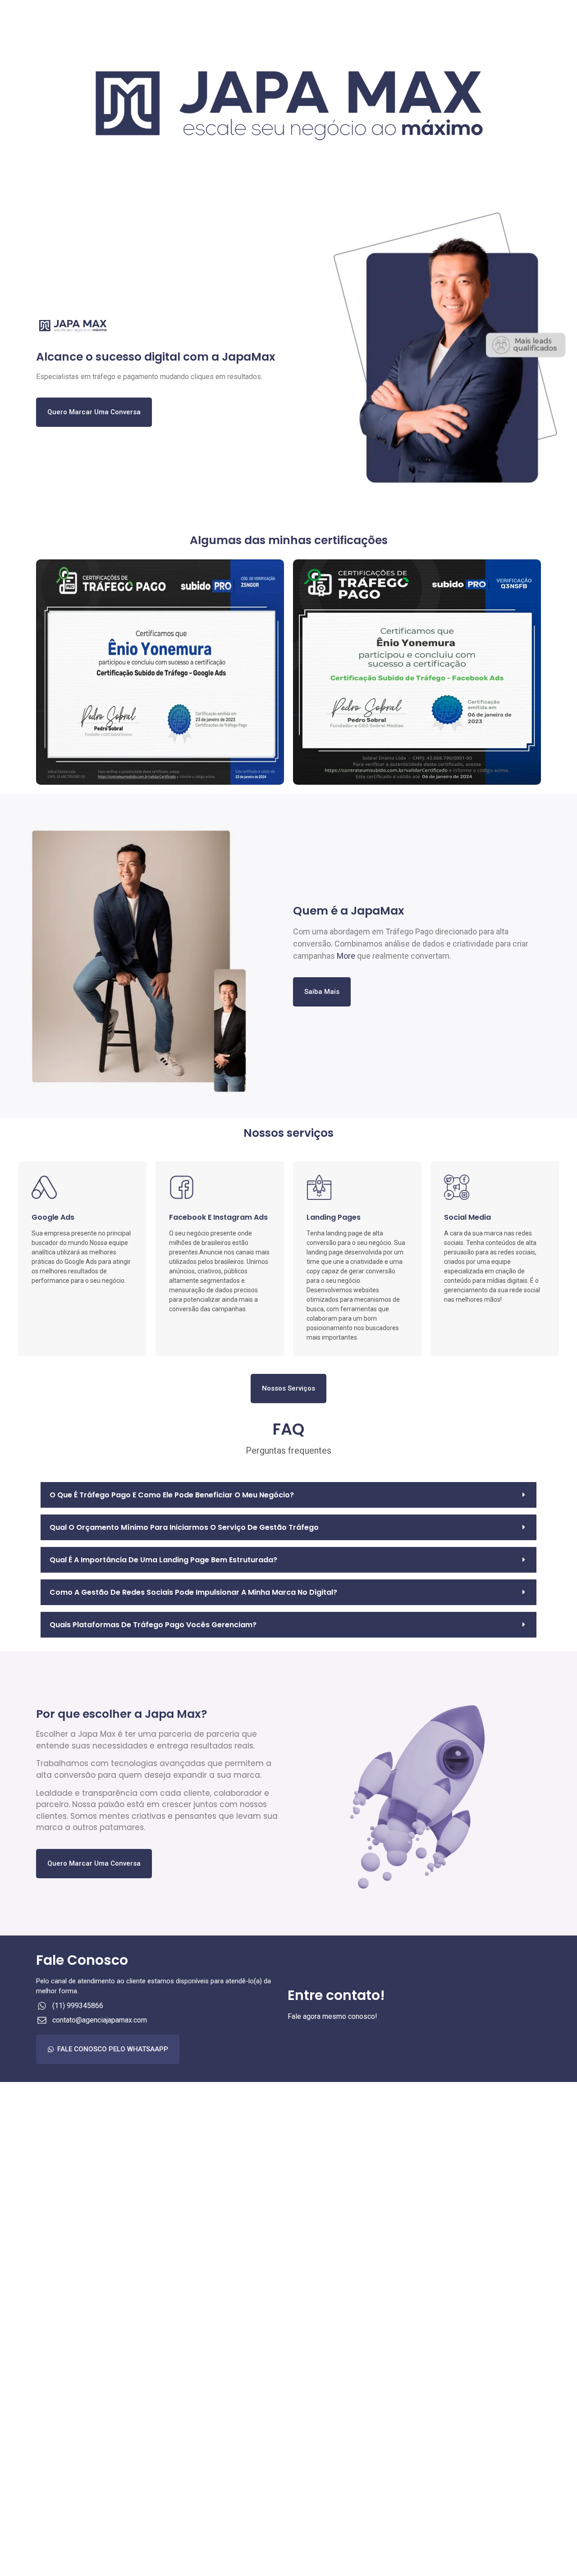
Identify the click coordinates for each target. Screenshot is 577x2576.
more (346, 956)
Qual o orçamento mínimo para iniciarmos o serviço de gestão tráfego (184, 1527)
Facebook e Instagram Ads (218, 1217)
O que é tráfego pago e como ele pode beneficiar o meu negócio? (172, 1495)
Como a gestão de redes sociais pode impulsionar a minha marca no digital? (193, 1592)
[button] (288, 1495)
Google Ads (53, 1217)
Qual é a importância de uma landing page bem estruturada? (163, 1560)
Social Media (467, 1217)
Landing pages (334, 1217)
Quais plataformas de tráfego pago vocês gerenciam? (153, 1625)
